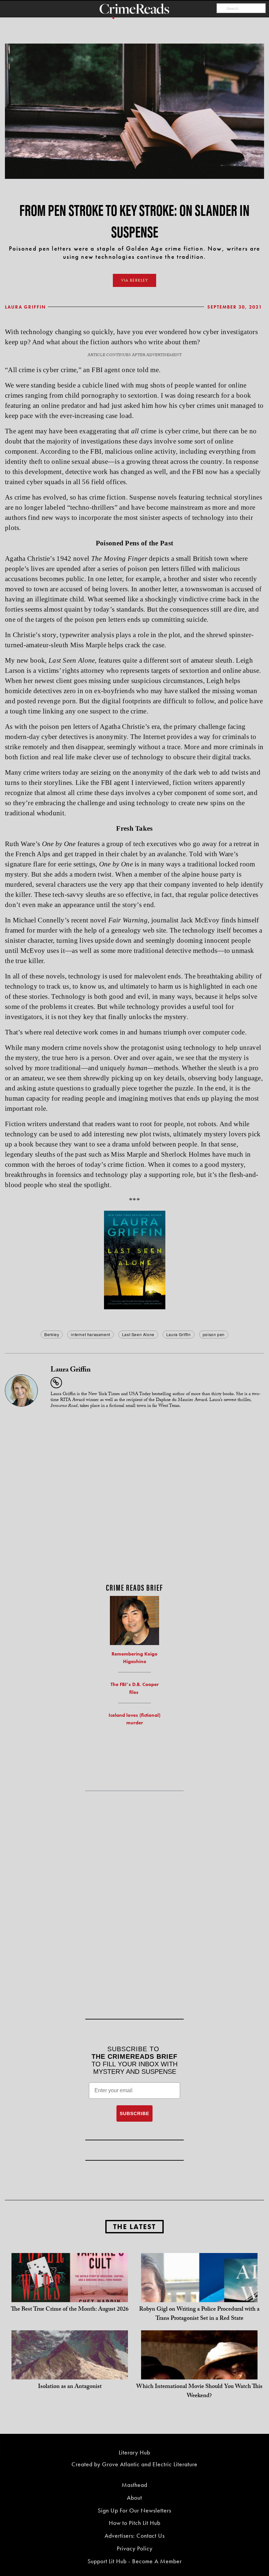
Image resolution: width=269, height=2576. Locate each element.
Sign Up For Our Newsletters (134, 2510)
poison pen (214, 1334)
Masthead (134, 2485)
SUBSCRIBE (134, 2113)
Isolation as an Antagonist (70, 2387)
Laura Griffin (25, 307)
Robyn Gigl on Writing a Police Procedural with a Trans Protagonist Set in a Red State (199, 2314)
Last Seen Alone (138, 1334)
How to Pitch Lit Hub (135, 2523)
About (134, 2498)
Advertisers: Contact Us (135, 2536)
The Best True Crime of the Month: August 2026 (70, 2310)
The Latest (134, 2227)
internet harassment (90, 1334)
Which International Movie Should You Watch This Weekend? (199, 2392)
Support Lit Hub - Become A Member (135, 2561)
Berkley (52, 1334)
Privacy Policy (135, 2548)
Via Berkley (134, 280)
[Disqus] (134, 1496)
